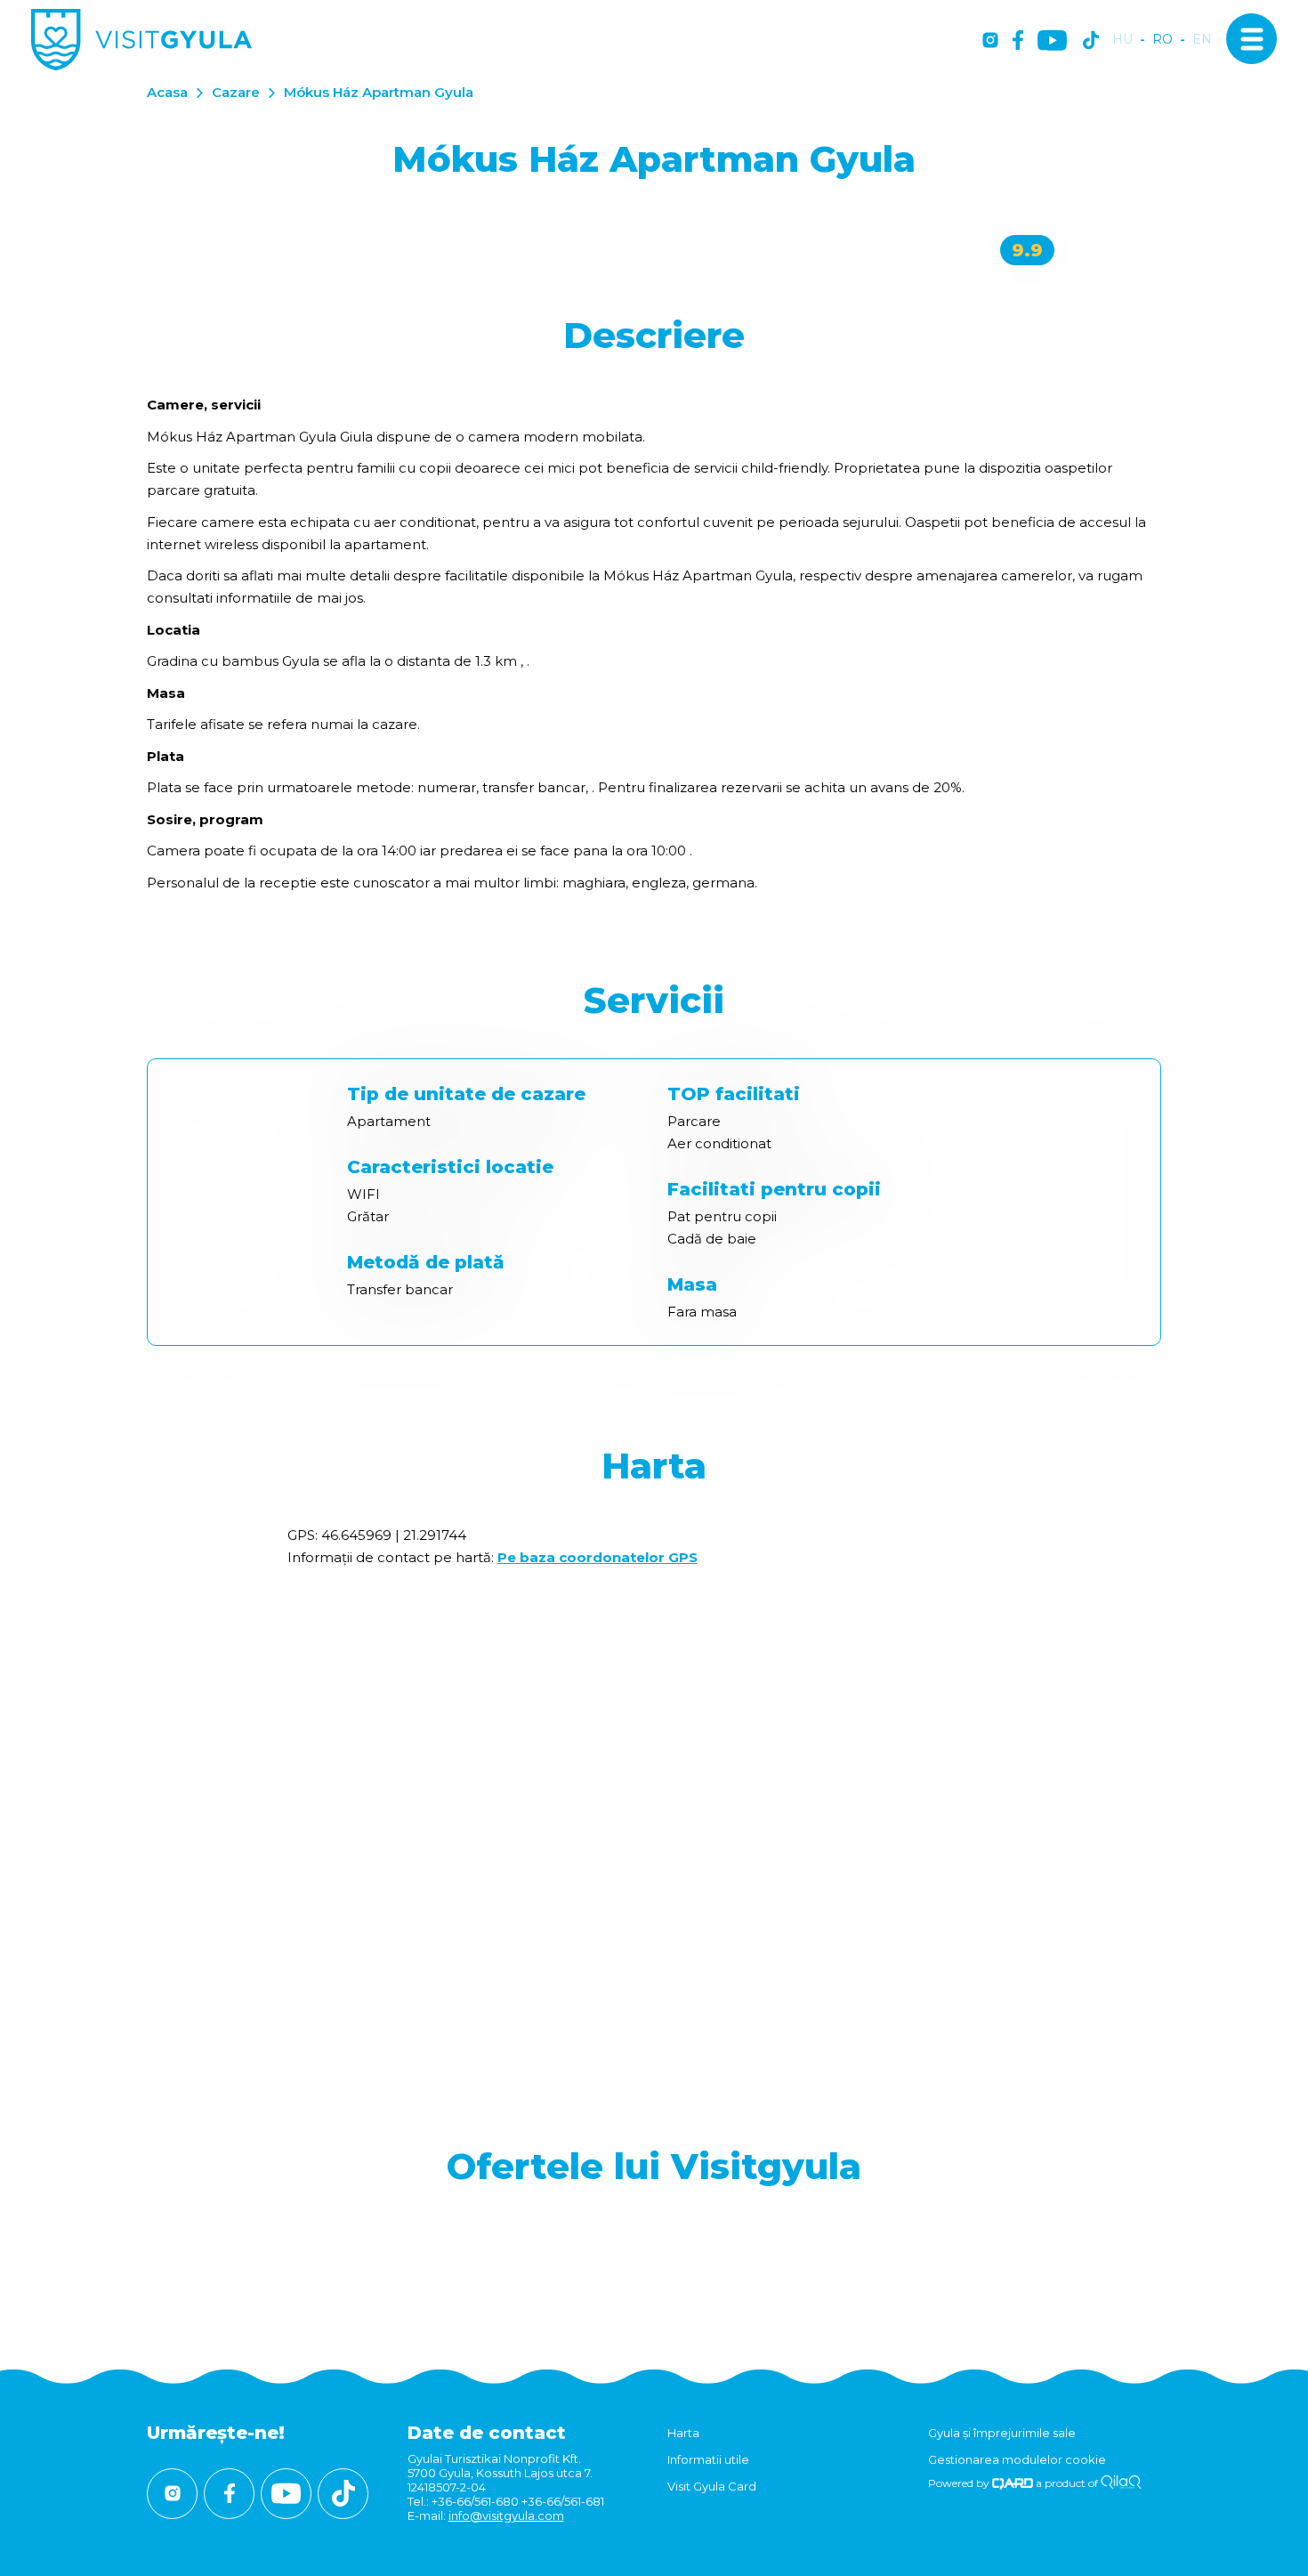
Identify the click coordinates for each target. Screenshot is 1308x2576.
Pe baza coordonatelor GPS (597, 1557)
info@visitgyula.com (506, 2515)
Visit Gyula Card (712, 2486)
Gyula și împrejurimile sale (1002, 2433)
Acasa (167, 92)
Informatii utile (708, 2459)
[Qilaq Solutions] (1121, 2483)
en (1202, 40)
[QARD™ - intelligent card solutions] (1013, 2483)
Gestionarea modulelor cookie (1017, 2459)
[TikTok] (1091, 41)
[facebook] (1018, 41)
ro (1163, 40)
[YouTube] (1052, 41)
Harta (683, 2433)
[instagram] (990, 41)
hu (1122, 40)
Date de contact (487, 2433)
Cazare (236, 92)
